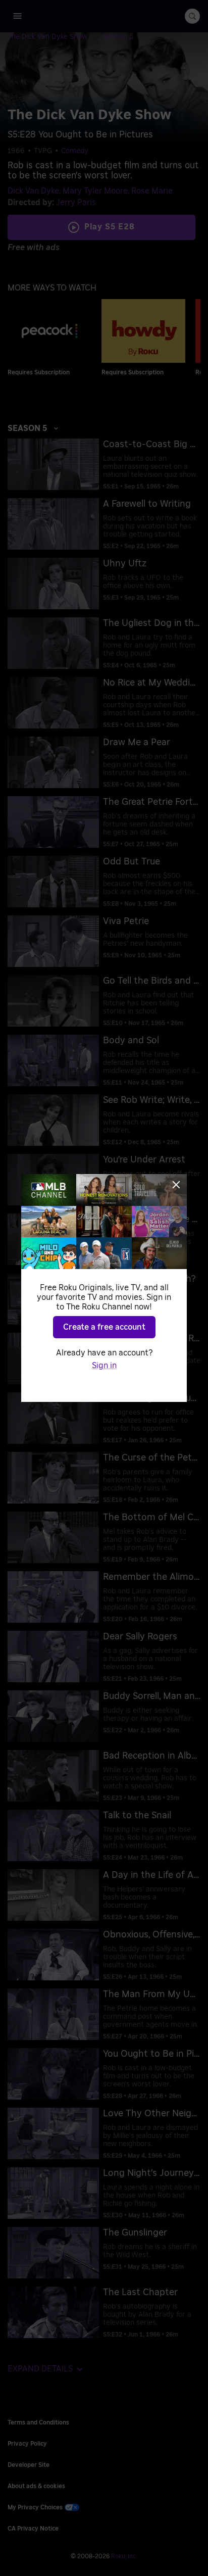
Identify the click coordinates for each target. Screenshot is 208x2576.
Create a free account (104, 1327)
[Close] (176, 1185)
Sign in (104, 1366)
